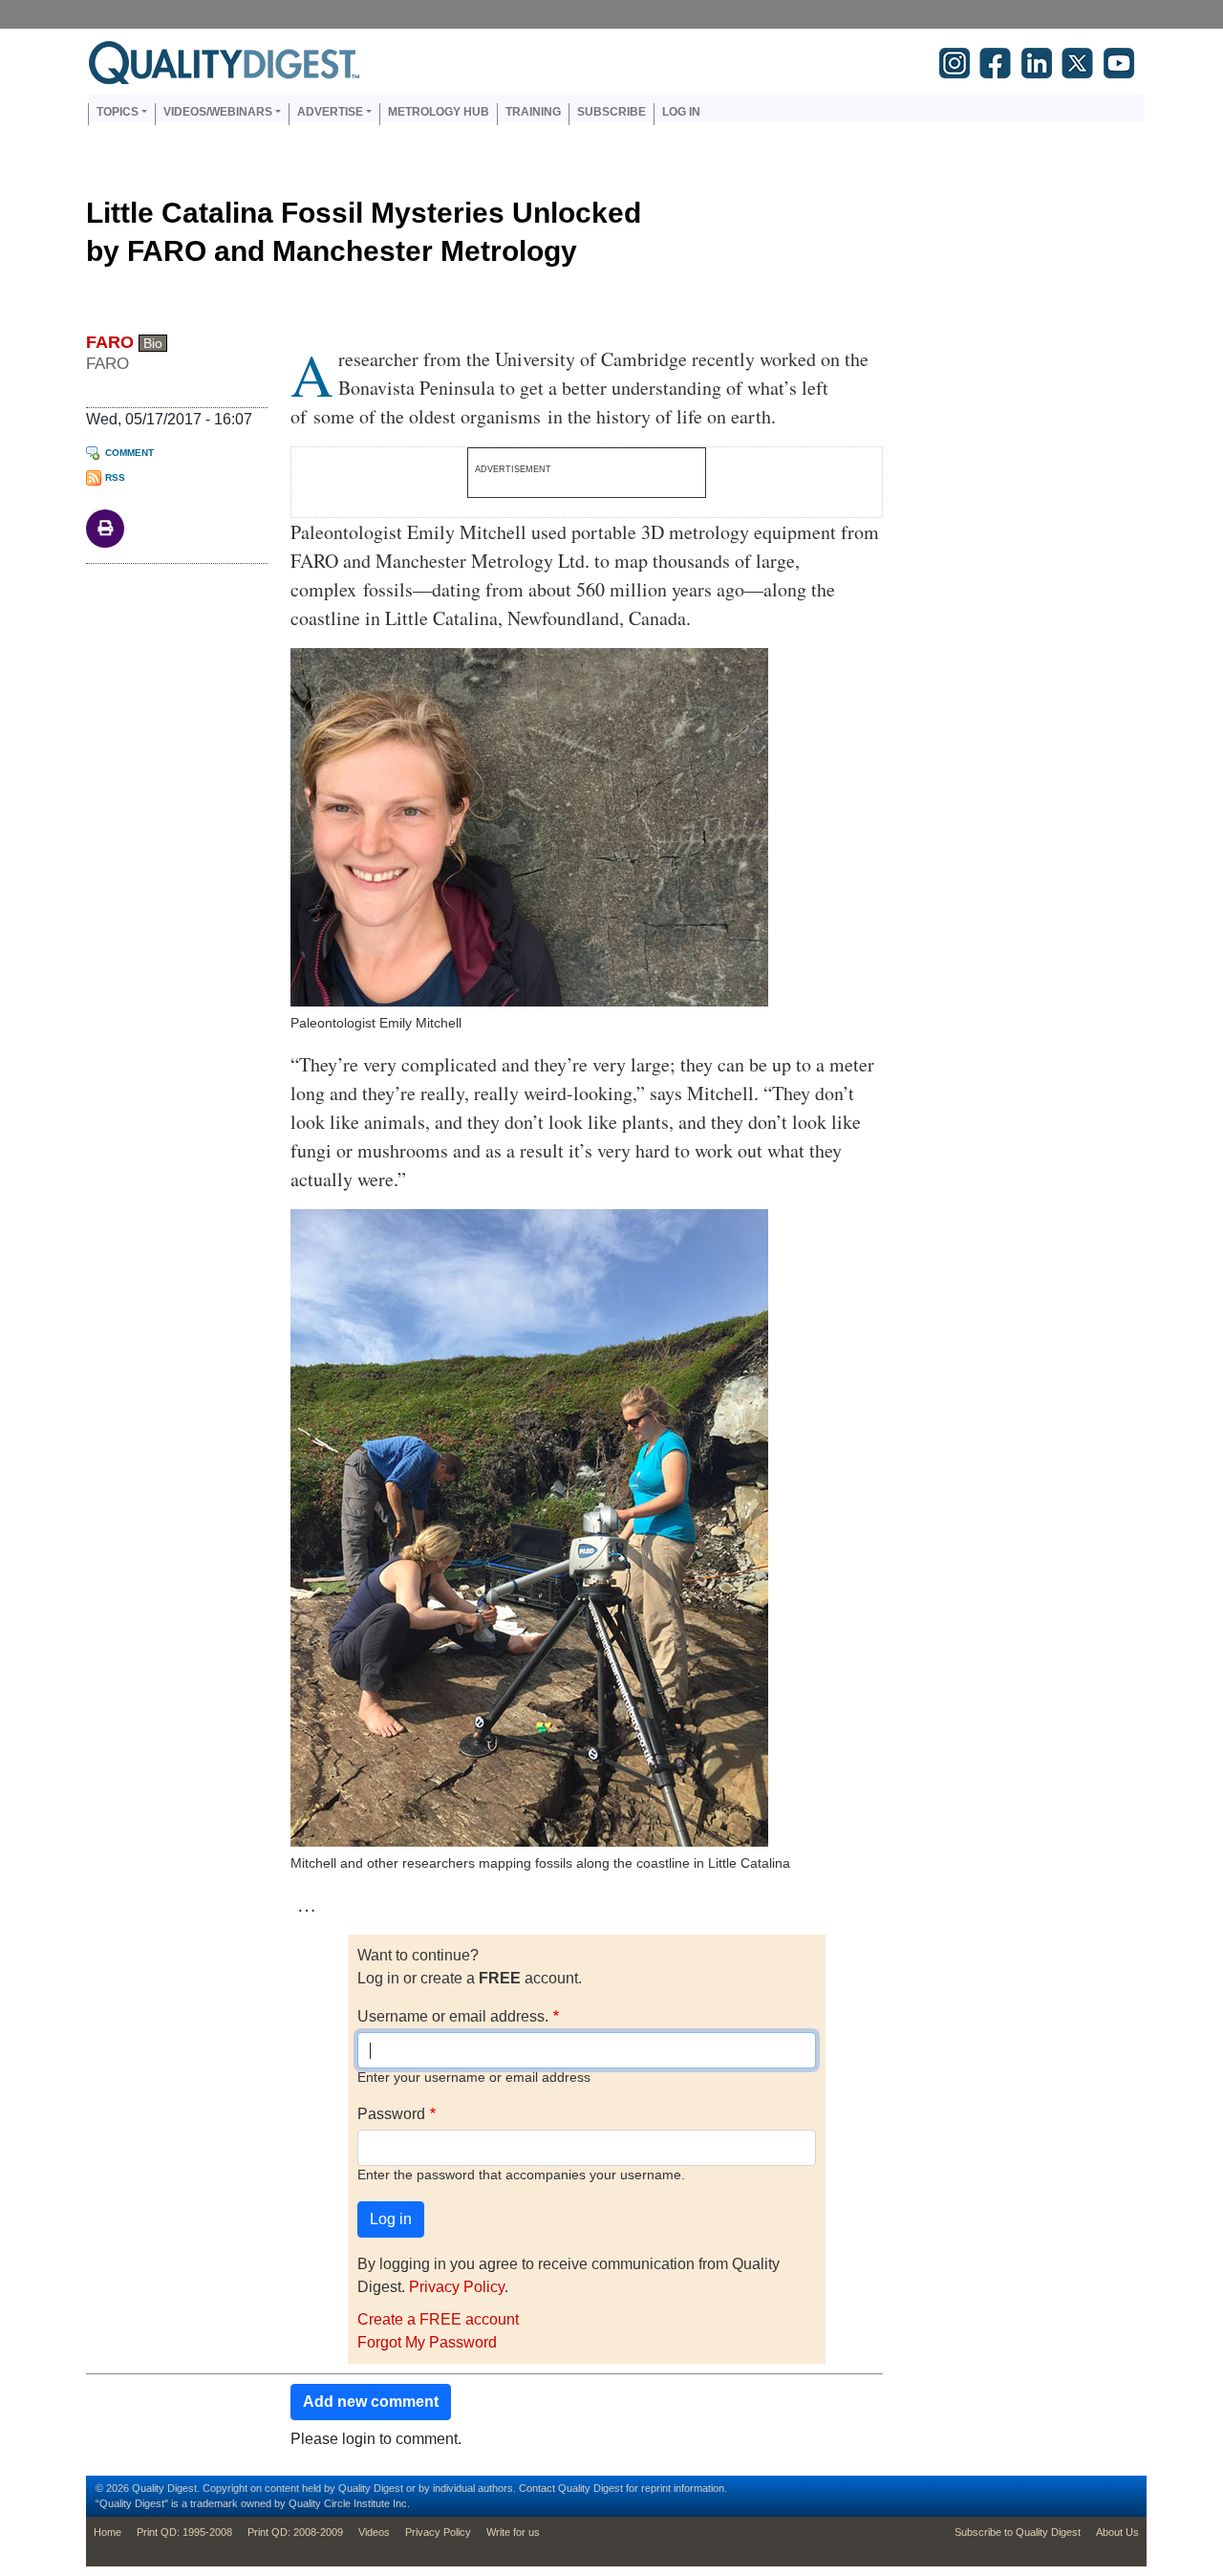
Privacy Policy (457, 2287)
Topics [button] (118, 112)
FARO (110, 342)
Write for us (513, 2532)
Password (391, 2114)
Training (533, 112)
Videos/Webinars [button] (218, 112)
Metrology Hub (439, 112)
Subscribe (611, 112)
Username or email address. (453, 2016)
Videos (374, 2532)
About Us (1117, 2532)
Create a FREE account (438, 2319)
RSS (115, 477)
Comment (129, 453)
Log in (681, 112)
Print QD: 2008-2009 (295, 2532)
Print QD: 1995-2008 (184, 2532)
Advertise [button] (330, 112)
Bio (153, 343)
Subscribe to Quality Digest (1018, 2532)
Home (107, 2532)
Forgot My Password (427, 2342)
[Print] (105, 527)
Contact (537, 2488)
